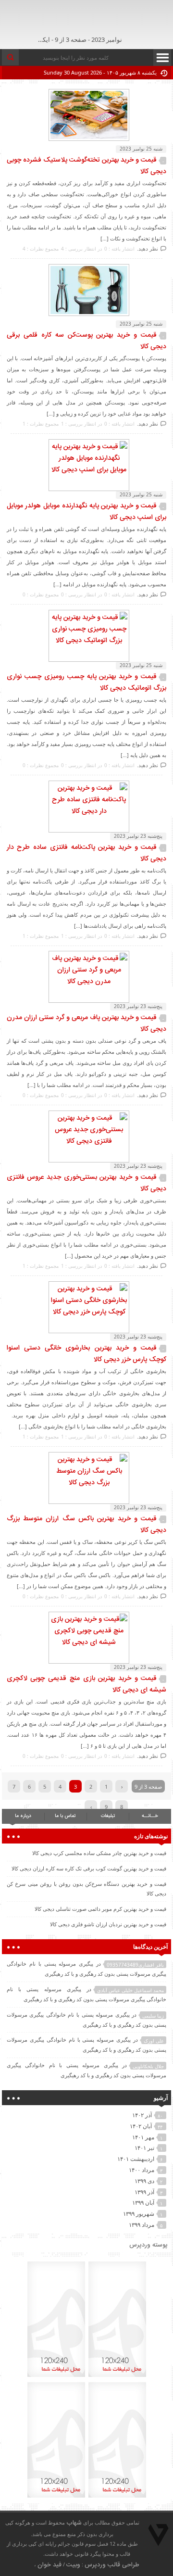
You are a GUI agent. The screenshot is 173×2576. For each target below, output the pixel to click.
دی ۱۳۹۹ (144, 2181)
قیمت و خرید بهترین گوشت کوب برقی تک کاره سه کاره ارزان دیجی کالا (89, 1868)
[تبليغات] (117, 2376)
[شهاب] (130, 22)
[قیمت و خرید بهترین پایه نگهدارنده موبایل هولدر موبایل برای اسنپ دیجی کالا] (86, 470)
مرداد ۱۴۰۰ (142, 2170)
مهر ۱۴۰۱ (143, 2137)
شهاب (74, 2523)
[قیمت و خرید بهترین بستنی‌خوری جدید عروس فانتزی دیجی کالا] (86, 1141)
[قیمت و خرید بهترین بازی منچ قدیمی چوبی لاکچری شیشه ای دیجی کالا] (86, 1642)
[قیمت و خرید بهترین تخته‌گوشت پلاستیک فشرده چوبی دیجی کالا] (86, 139)
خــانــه (150, 1816)
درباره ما (23, 1816)
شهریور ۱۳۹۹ (139, 2214)
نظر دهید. (148, 248)
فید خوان (49, 2565)
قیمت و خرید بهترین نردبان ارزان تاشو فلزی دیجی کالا (108, 1924)
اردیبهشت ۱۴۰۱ (136, 2159)
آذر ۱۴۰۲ (142, 2115)
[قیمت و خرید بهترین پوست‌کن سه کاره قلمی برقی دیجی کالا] (86, 315)
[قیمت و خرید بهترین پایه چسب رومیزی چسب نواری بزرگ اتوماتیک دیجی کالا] (86, 641)
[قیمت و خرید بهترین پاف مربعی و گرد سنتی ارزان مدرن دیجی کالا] (86, 982)
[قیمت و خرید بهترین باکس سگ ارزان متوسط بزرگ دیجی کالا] (86, 1483)
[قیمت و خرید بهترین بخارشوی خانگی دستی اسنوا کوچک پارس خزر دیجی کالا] (86, 1312)
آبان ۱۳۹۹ (143, 2203)
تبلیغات (108, 1816)
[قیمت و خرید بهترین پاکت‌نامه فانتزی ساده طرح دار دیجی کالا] (86, 811)
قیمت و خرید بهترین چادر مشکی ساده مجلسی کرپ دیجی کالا (99, 1853)
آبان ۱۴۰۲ (141, 2126)
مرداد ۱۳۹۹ (142, 2225)
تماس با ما (65, 1816)
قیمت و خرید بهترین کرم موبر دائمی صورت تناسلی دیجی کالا (100, 1909)
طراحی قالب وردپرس (112, 2565)
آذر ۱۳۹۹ (144, 2192)
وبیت (73, 2565)
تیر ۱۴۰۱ (144, 2148)
